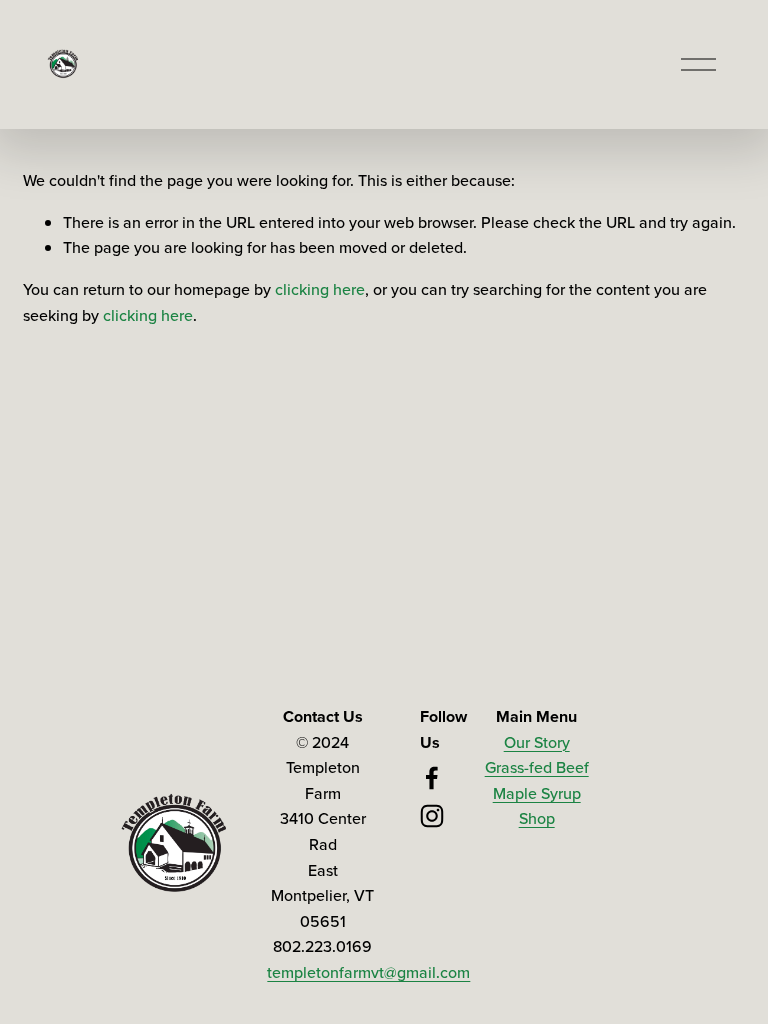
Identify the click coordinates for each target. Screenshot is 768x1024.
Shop (537, 818)
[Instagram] (432, 816)
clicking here (320, 289)
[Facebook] (432, 778)
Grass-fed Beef (537, 767)
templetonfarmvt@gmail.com (368, 972)
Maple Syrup (537, 793)
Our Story (537, 742)
